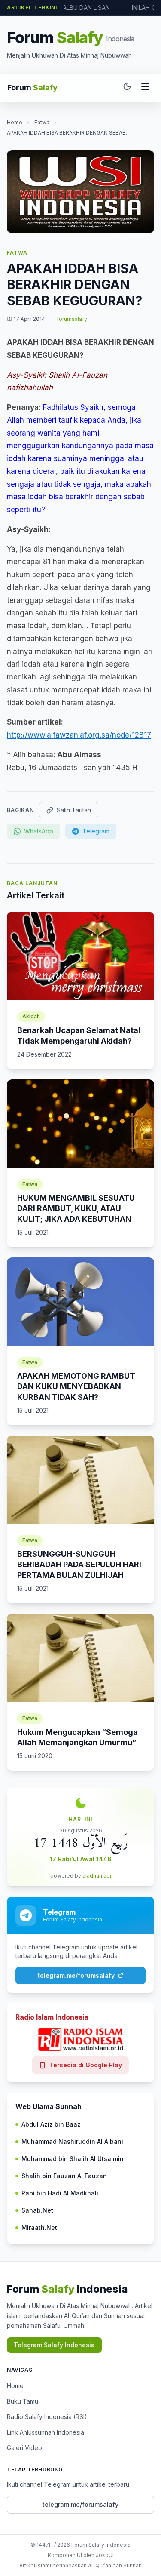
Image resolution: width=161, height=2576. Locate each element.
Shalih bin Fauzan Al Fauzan (64, 2176)
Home (15, 122)
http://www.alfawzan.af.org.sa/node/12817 (79, 735)
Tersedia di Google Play (86, 2065)
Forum (32, 88)
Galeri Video (24, 2448)
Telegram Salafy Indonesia (54, 2345)
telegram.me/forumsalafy (76, 1975)
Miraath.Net (39, 2227)
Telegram (96, 831)
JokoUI (105, 2555)
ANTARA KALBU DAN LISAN (72, 8)
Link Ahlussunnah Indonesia (46, 2432)
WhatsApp (39, 831)
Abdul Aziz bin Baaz (51, 2124)
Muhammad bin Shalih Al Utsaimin (73, 2159)
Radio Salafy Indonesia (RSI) (47, 2417)
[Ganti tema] (127, 88)
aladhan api (97, 1876)
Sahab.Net (37, 2210)
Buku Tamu (23, 2401)
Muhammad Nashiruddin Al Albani (72, 2141)
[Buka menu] (145, 88)
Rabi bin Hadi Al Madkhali (60, 2193)
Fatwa (42, 122)
